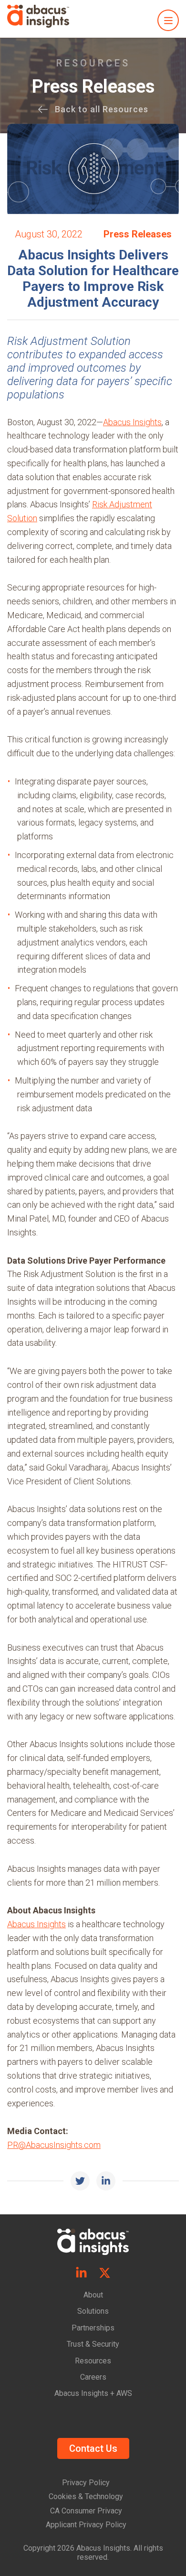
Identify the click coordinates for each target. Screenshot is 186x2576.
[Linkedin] (81, 2274)
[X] (105, 2274)
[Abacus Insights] (38, 17)
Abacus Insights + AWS (93, 2393)
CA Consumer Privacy (86, 2511)
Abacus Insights (132, 422)
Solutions (93, 2311)
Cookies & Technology (86, 2496)
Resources (93, 2361)
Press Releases (93, 86)
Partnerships (93, 2328)
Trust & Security (93, 2344)
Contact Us (93, 2448)
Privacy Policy (86, 2483)
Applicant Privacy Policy (86, 2525)
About (93, 2295)
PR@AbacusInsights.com (54, 2145)
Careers (93, 2377)
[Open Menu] (168, 20)
